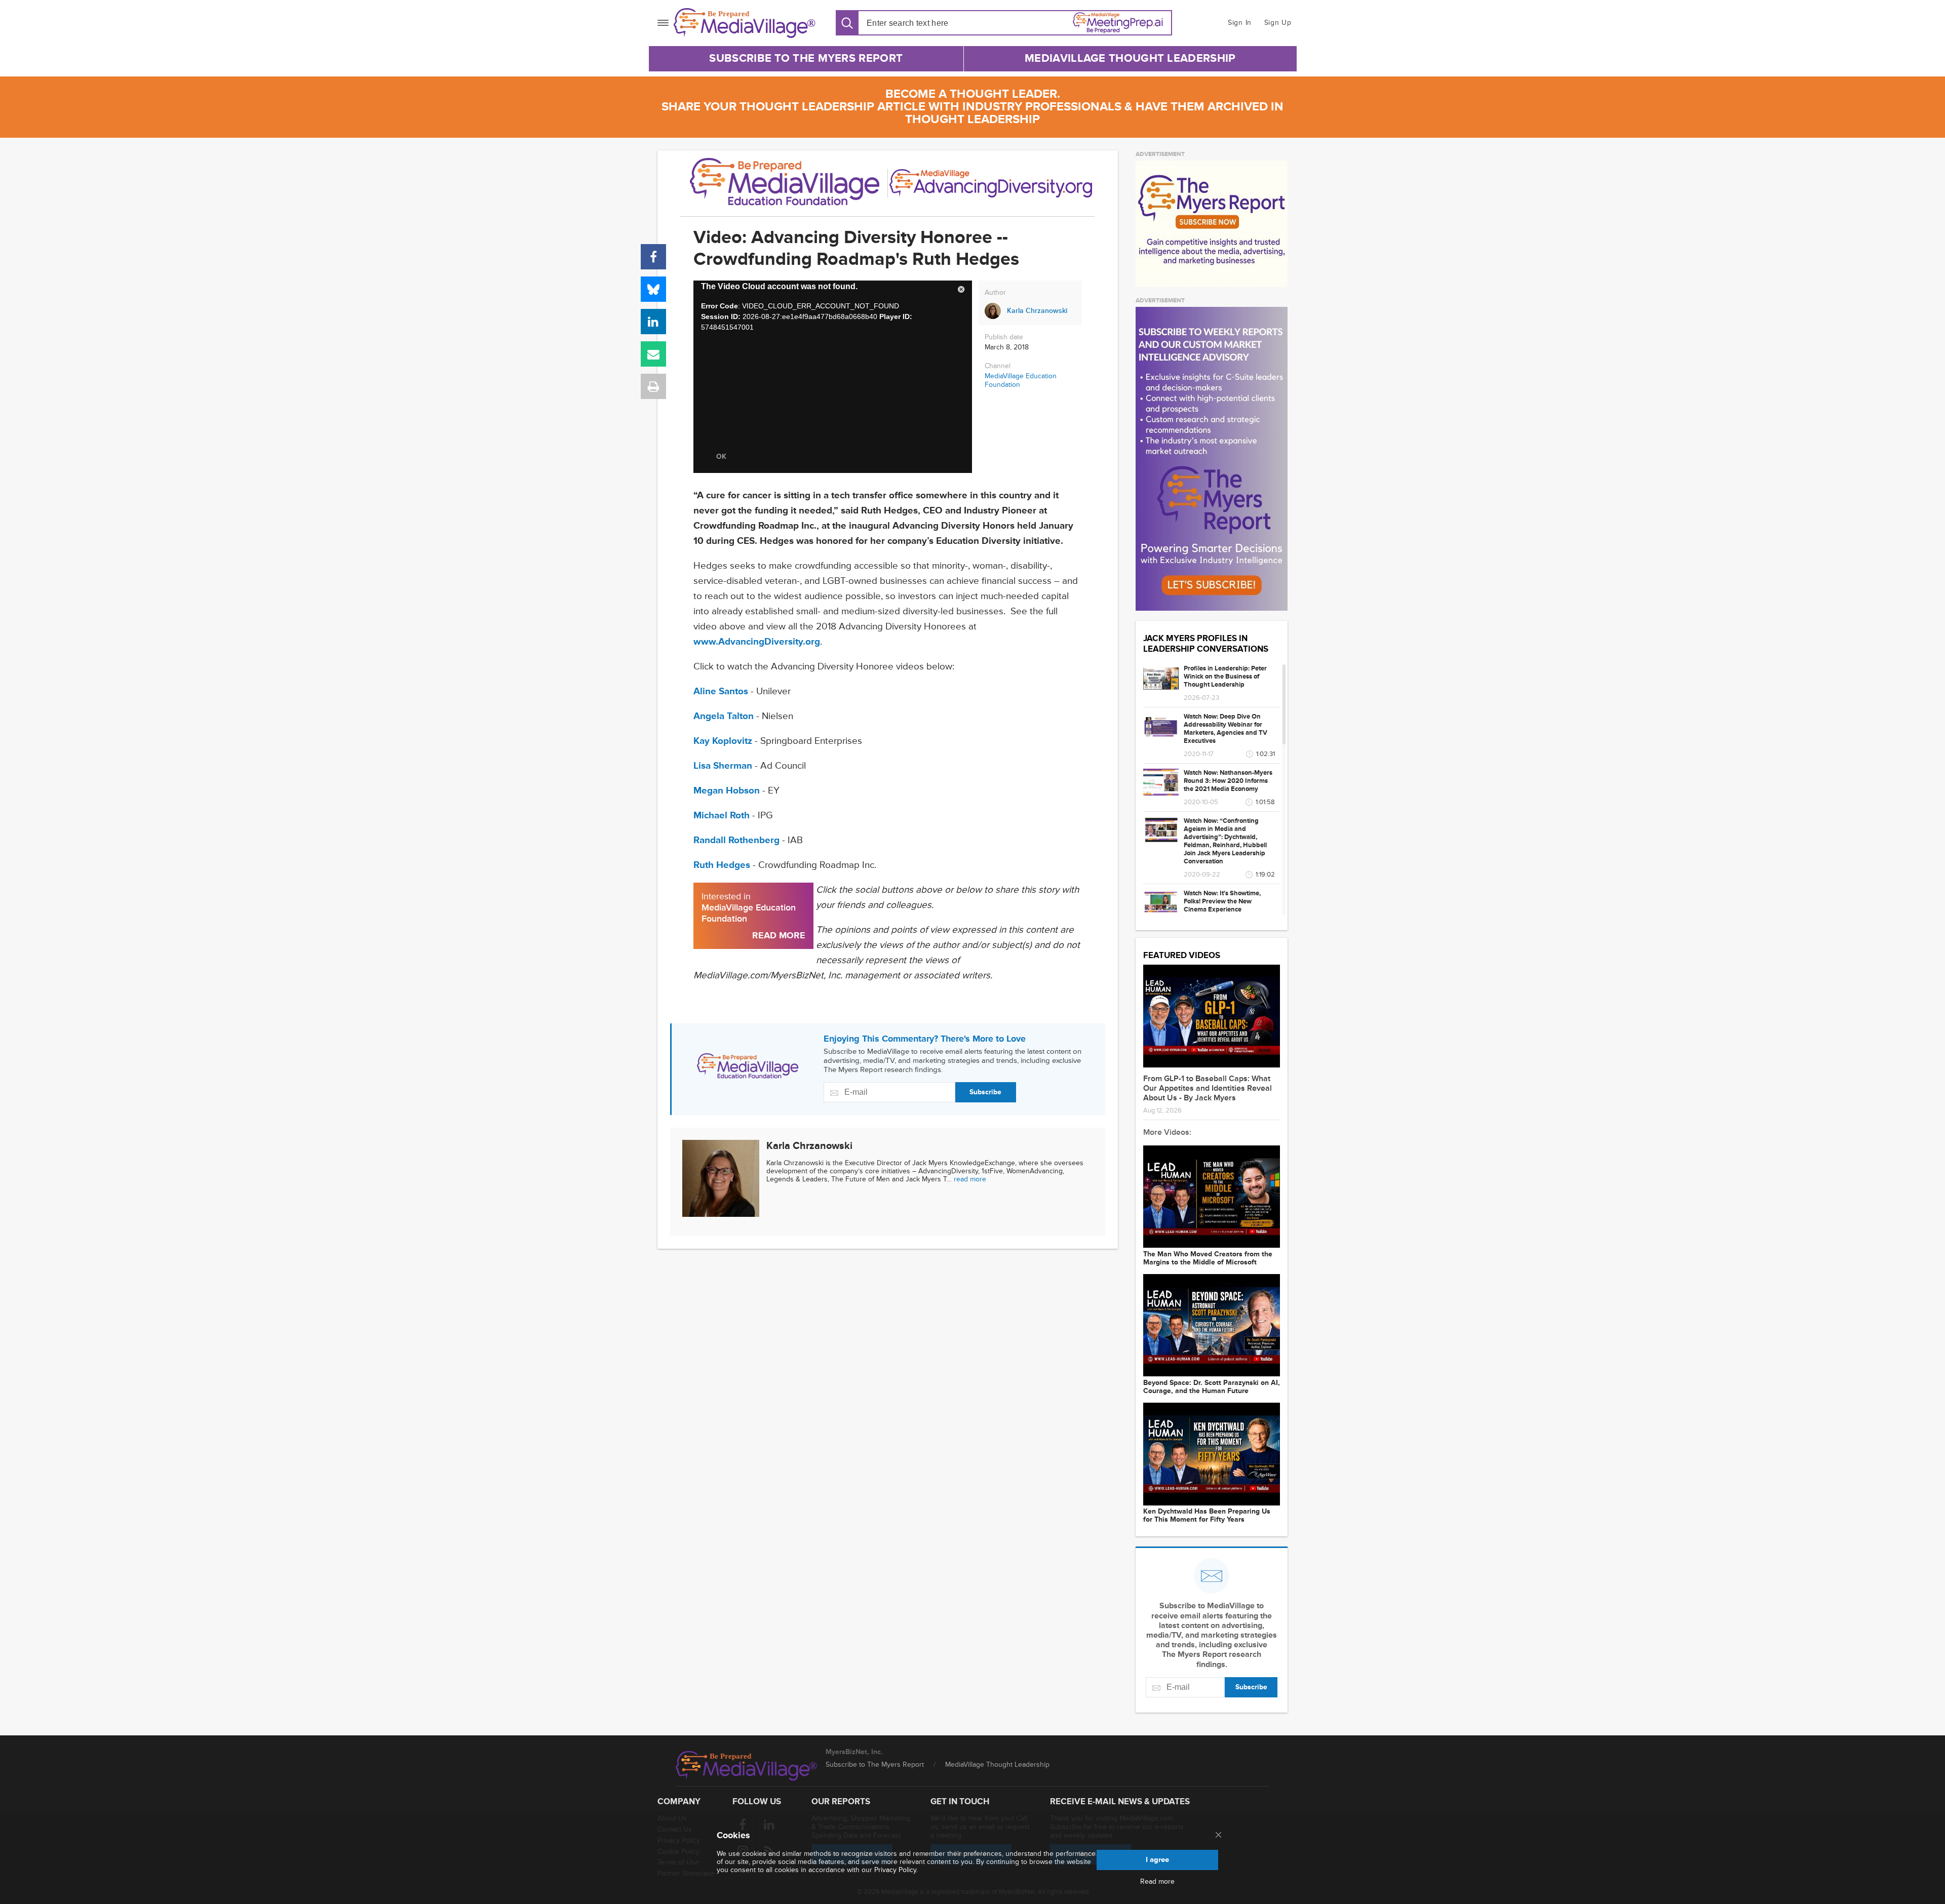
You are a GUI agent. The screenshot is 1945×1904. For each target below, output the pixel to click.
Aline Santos (721, 691)
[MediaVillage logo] (747, 1766)
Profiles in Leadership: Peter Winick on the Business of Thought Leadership (1225, 677)
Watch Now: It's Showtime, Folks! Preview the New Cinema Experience (1222, 901)
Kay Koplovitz (723, 741)
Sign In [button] (1240, 23)
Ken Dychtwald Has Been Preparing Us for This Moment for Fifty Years (1207, 1516)
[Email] (653, 354)
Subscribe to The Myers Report (806, 58)
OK (721, 457)
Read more (1157, 1882)
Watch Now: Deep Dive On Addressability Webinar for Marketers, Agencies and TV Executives (1226, 729)
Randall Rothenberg (736, 840)
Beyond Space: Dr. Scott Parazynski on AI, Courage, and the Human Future (1212, 1387)
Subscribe (985, 1092)
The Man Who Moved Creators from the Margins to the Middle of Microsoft (1208, 1258)
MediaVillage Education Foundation (1021, 380)
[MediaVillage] (745, 23)
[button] (961, 291)
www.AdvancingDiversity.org (757, 642)
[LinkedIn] (653, 322)
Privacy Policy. (896, 1870)
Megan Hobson (727, 791)
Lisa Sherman (723, 766)
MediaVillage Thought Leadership (1130, 58)
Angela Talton (724, 716)
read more (970, 1179)
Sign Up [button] (1278, 23)
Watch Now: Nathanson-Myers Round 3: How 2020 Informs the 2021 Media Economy (1228, 781)
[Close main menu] (1218, 1836)
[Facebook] (653, 257)
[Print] (653, 386)
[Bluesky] (653, 289)
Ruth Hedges (722, 865)
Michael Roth (722, 816)
